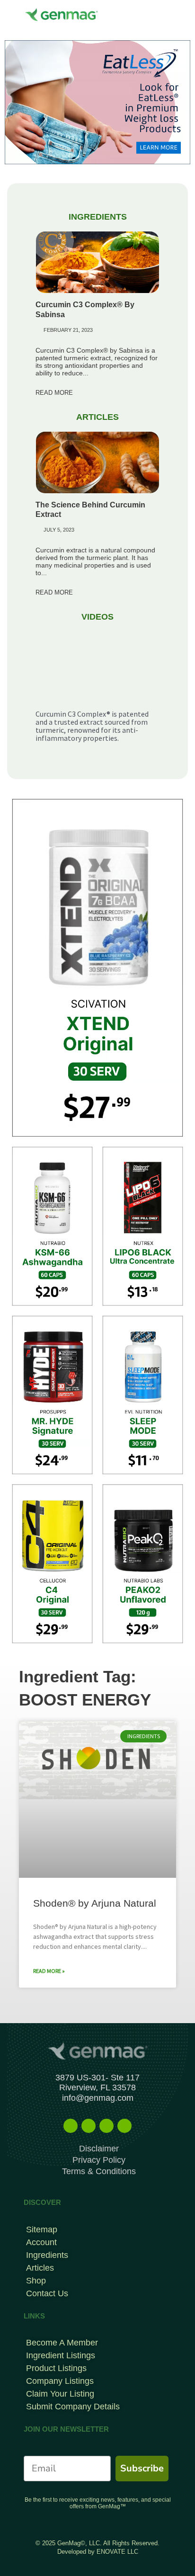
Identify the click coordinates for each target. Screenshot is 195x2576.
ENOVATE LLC (117, 2552)
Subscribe (142, 2468)
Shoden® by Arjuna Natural (95, 1903)
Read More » (49, 1971)
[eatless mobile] (97, 101)
